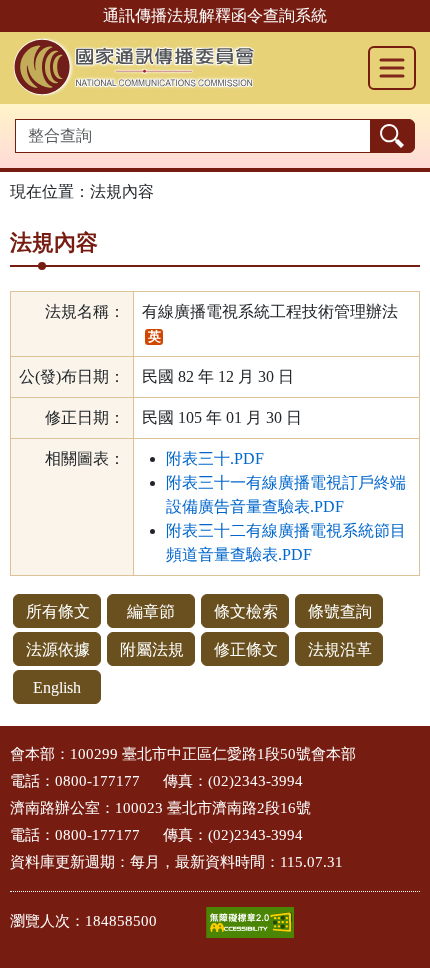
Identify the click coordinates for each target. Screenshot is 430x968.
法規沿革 (340, 649)
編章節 (151, 611)
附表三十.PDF (215, 458)
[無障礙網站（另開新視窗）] (250, 922)
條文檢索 (246, 611)
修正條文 (246, 649)
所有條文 (58, 611)
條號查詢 (340, 611)
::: (6, 748)
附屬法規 (152, 649)
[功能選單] (392, 68)
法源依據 (58, 649)
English (57, 687)
